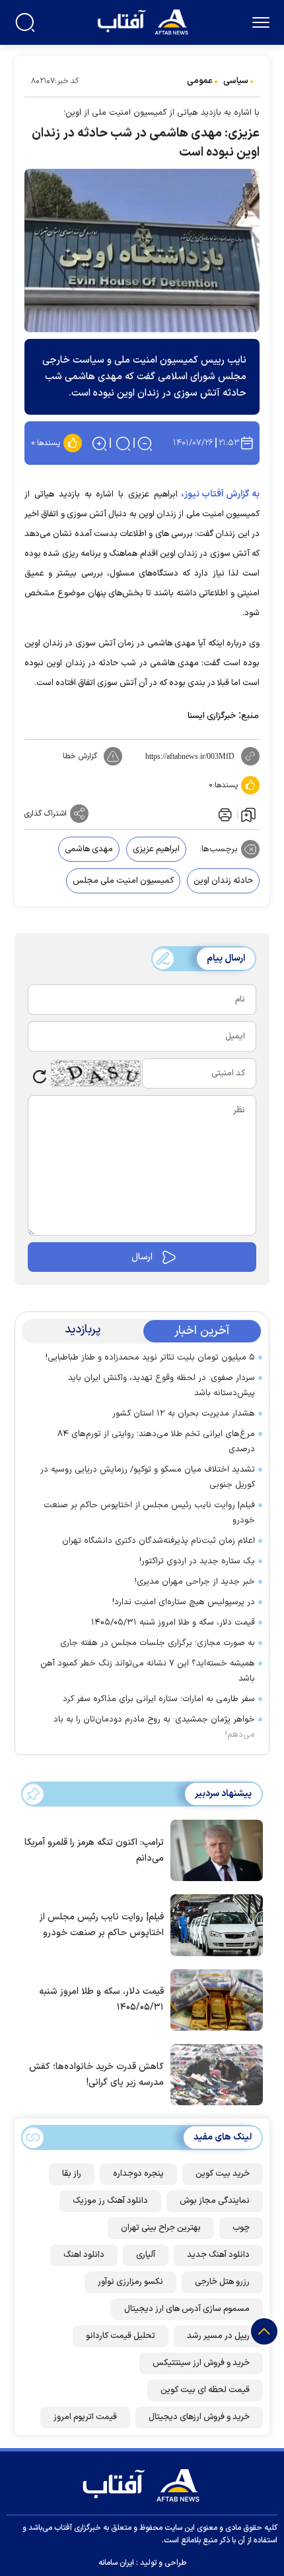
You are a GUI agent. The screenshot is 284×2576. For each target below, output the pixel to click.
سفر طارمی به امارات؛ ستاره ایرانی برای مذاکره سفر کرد (159, 1699)
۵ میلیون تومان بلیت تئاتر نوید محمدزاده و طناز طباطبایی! (150, 1358)
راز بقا (72, 2174)
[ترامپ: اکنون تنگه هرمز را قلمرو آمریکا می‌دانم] (213, 1849)
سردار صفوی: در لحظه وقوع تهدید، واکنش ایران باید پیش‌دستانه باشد (161, 1386)
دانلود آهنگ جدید (218, 2255)
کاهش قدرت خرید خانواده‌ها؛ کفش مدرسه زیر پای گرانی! (96, 2075)
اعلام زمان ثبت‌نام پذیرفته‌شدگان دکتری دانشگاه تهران (159, 1541)
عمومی (200, 81)
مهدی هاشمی (89, 849)
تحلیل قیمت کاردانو (121, 2336)
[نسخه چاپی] (224, 814)
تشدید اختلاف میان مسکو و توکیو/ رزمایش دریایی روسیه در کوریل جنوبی (148, 1477)
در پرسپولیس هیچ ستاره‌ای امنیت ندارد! (182, 1602)
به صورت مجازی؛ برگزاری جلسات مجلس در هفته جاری (158, 1643)
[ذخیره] (248, 814)
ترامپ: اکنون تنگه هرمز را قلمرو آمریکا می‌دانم (94, 1850)
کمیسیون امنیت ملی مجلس (123, 881)
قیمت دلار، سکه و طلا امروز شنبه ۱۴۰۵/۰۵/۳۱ (173, 1623)
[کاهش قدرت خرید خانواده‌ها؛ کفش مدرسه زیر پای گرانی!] (213, 2074)
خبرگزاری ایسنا (212, 716)
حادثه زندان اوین (223, 881)
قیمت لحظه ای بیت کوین (205, 2390)
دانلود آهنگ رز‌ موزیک (110, 2201)
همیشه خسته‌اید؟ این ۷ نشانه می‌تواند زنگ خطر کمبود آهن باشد (148, 1671)
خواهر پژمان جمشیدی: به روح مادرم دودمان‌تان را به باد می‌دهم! (154, 1727)
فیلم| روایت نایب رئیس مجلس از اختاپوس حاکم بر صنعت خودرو (149, 1513)
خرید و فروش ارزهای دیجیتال (199, 2417)
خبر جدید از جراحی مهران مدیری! (195, 1582)
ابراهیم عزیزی (156, 849)
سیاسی (236, 81)
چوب (241, 2228)
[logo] (144, 21)
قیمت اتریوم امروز (85, 2417)
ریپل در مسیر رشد (218, 2336)
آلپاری (146, 2255)
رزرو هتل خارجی (222, 2282)
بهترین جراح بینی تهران (161, 2228)
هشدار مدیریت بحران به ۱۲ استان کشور (184, 1414)
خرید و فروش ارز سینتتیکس (201, 2363)
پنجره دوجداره (138, 2174)
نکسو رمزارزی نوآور (130, 2282)
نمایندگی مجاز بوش (215, 2201)
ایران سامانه (116, 2563)
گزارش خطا (80, 756)
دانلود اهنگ (84, 2255)
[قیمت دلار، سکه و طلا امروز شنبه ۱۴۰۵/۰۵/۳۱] (213, 1999)
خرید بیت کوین (223, 2174)
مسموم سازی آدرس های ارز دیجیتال (187, 2309)
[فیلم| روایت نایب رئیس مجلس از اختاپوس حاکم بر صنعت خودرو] (213, 1924)
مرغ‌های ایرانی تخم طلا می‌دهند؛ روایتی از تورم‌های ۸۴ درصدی (156, 1442)
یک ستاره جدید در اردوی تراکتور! (197, 1561)
